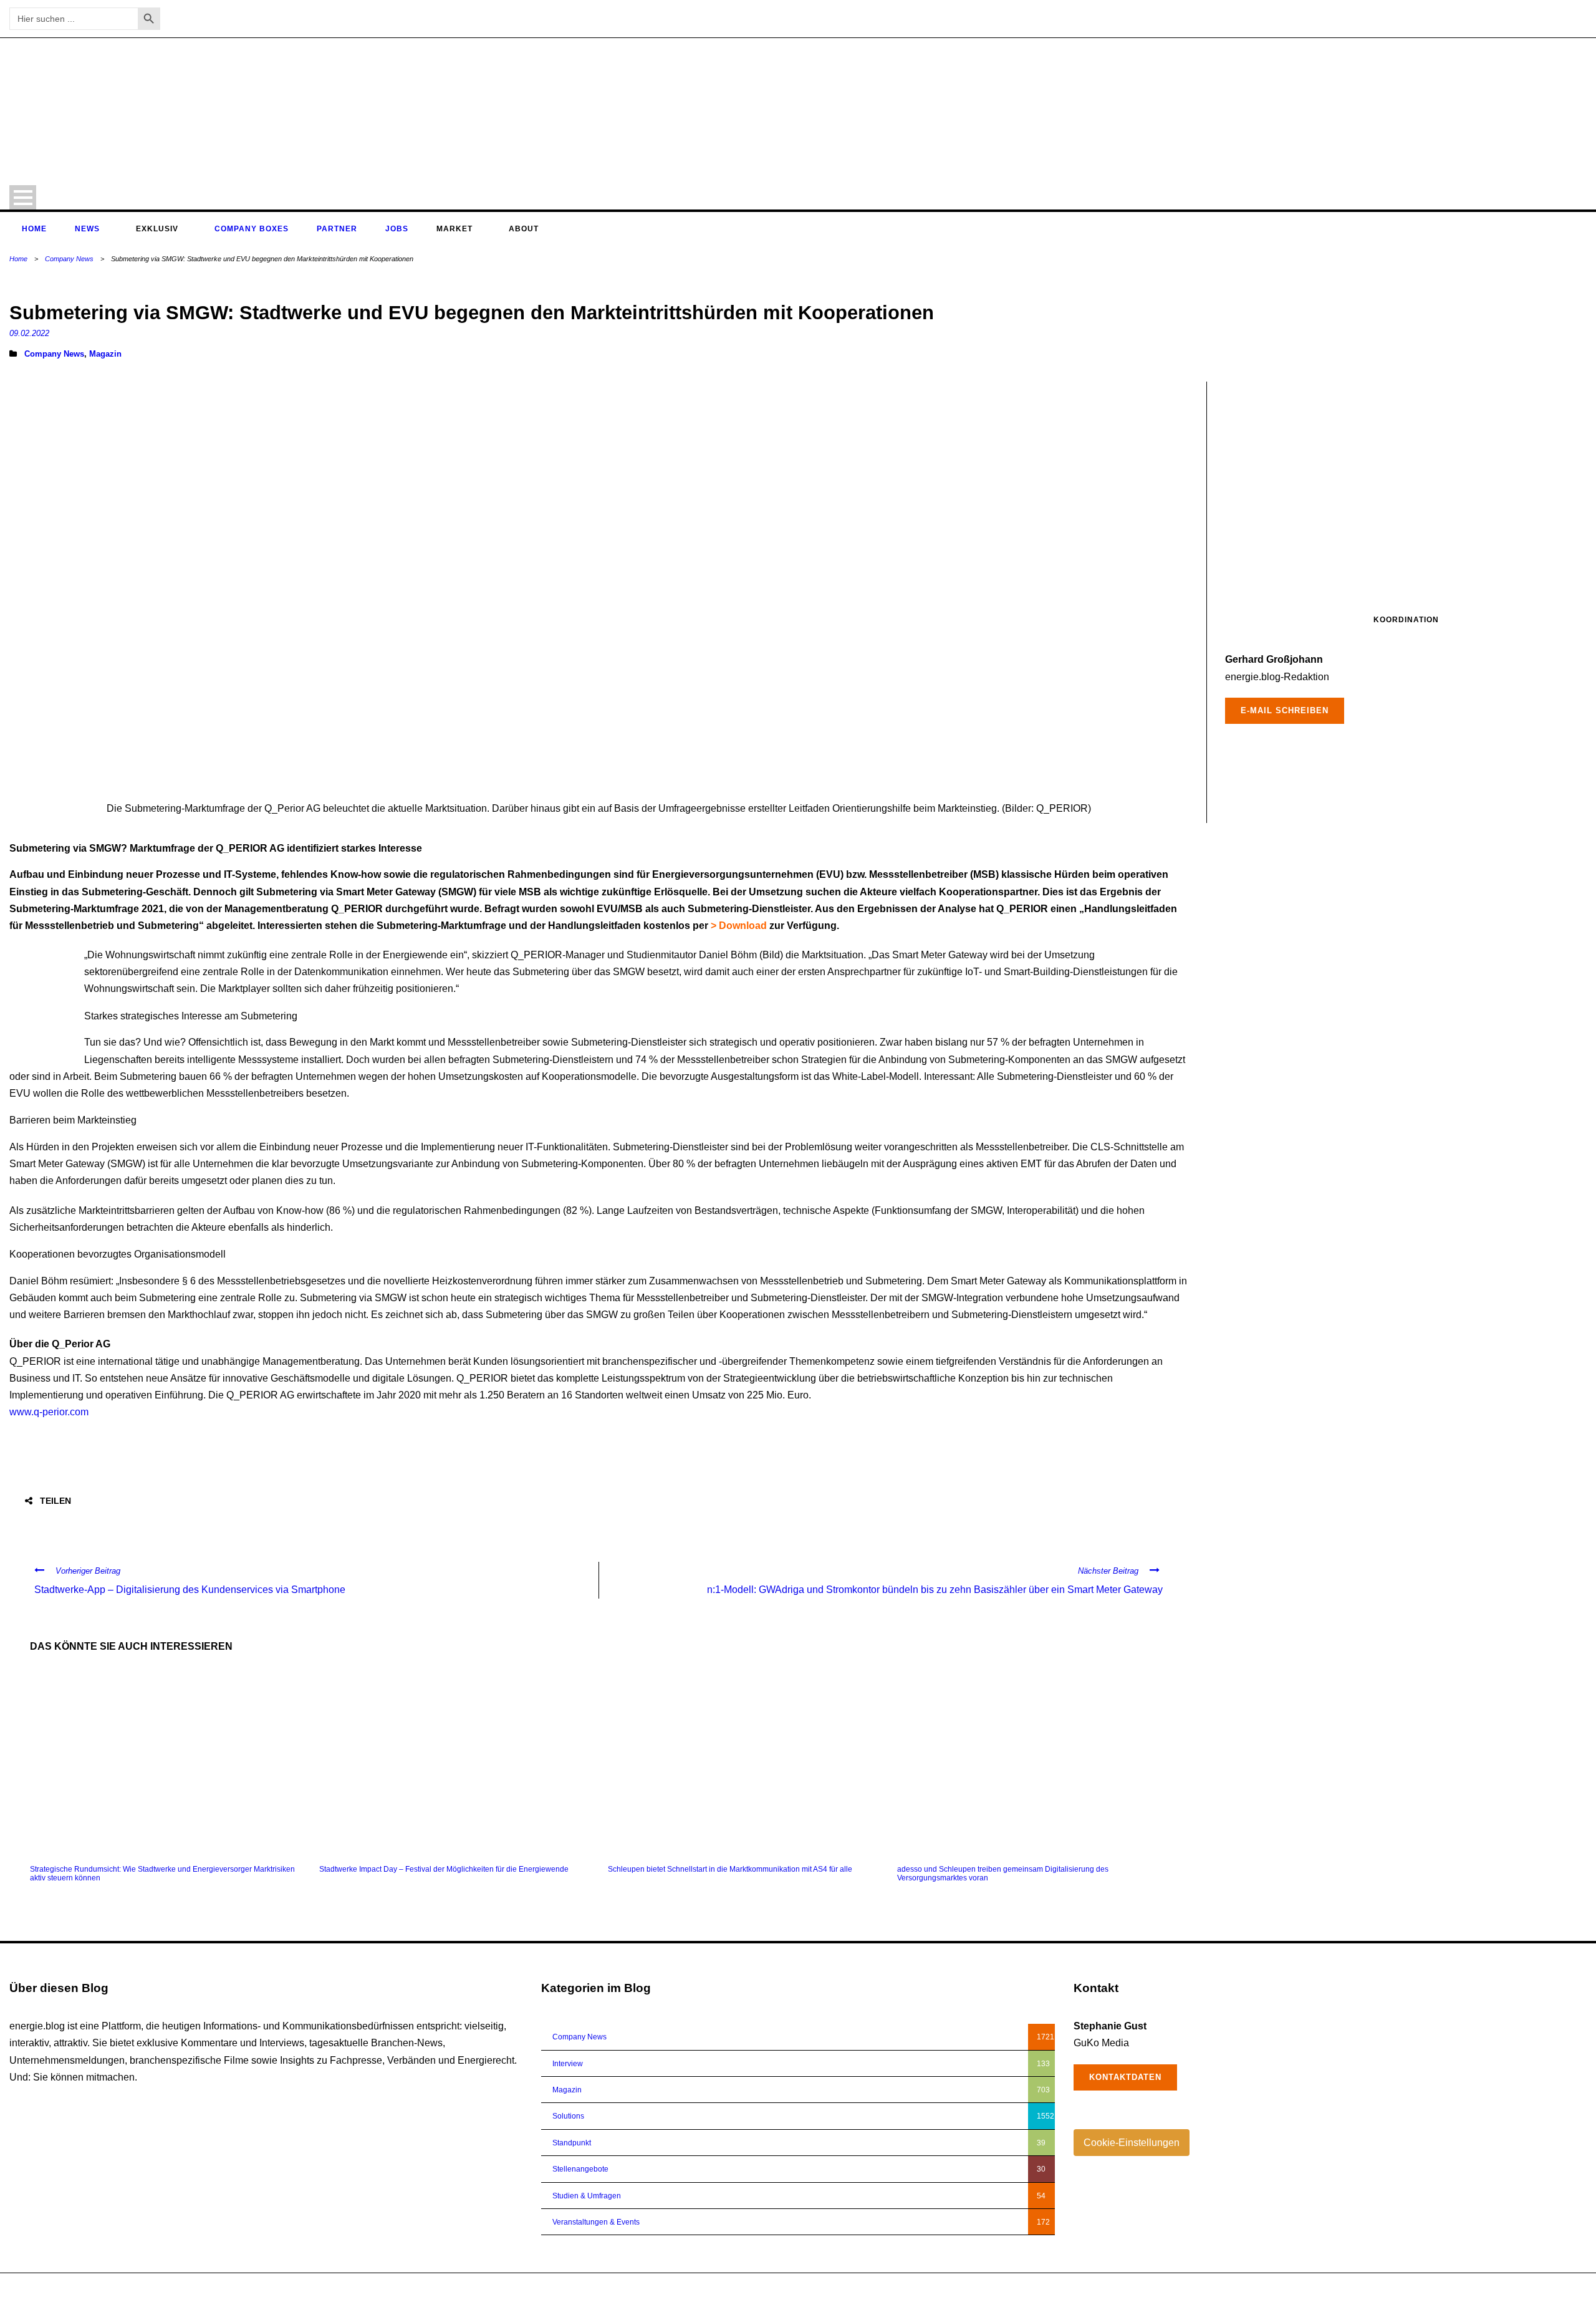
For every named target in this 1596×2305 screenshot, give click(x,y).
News (87, 229)
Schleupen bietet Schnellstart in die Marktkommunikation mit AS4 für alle (730, 1869)
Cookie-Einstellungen (1132, 2143)
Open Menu (23, 197)
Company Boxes (252, 229)
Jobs (397, 229)
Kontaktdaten (1125, 2077)
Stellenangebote (580, 2169)
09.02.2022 (29, 333)
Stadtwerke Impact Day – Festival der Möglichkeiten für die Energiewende (444, 1869)
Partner (337, 229)
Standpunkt (572, 2143)
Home (34, 229)
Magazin (105, 354)
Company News (69, 259)
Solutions (568, 2116)
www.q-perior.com (49, 1412)
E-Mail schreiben (1285, 710)
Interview (568, 2064)
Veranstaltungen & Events (596, 2222)
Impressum (1520, 2289)
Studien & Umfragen (587, 2196)
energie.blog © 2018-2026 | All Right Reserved (89, 2289)
